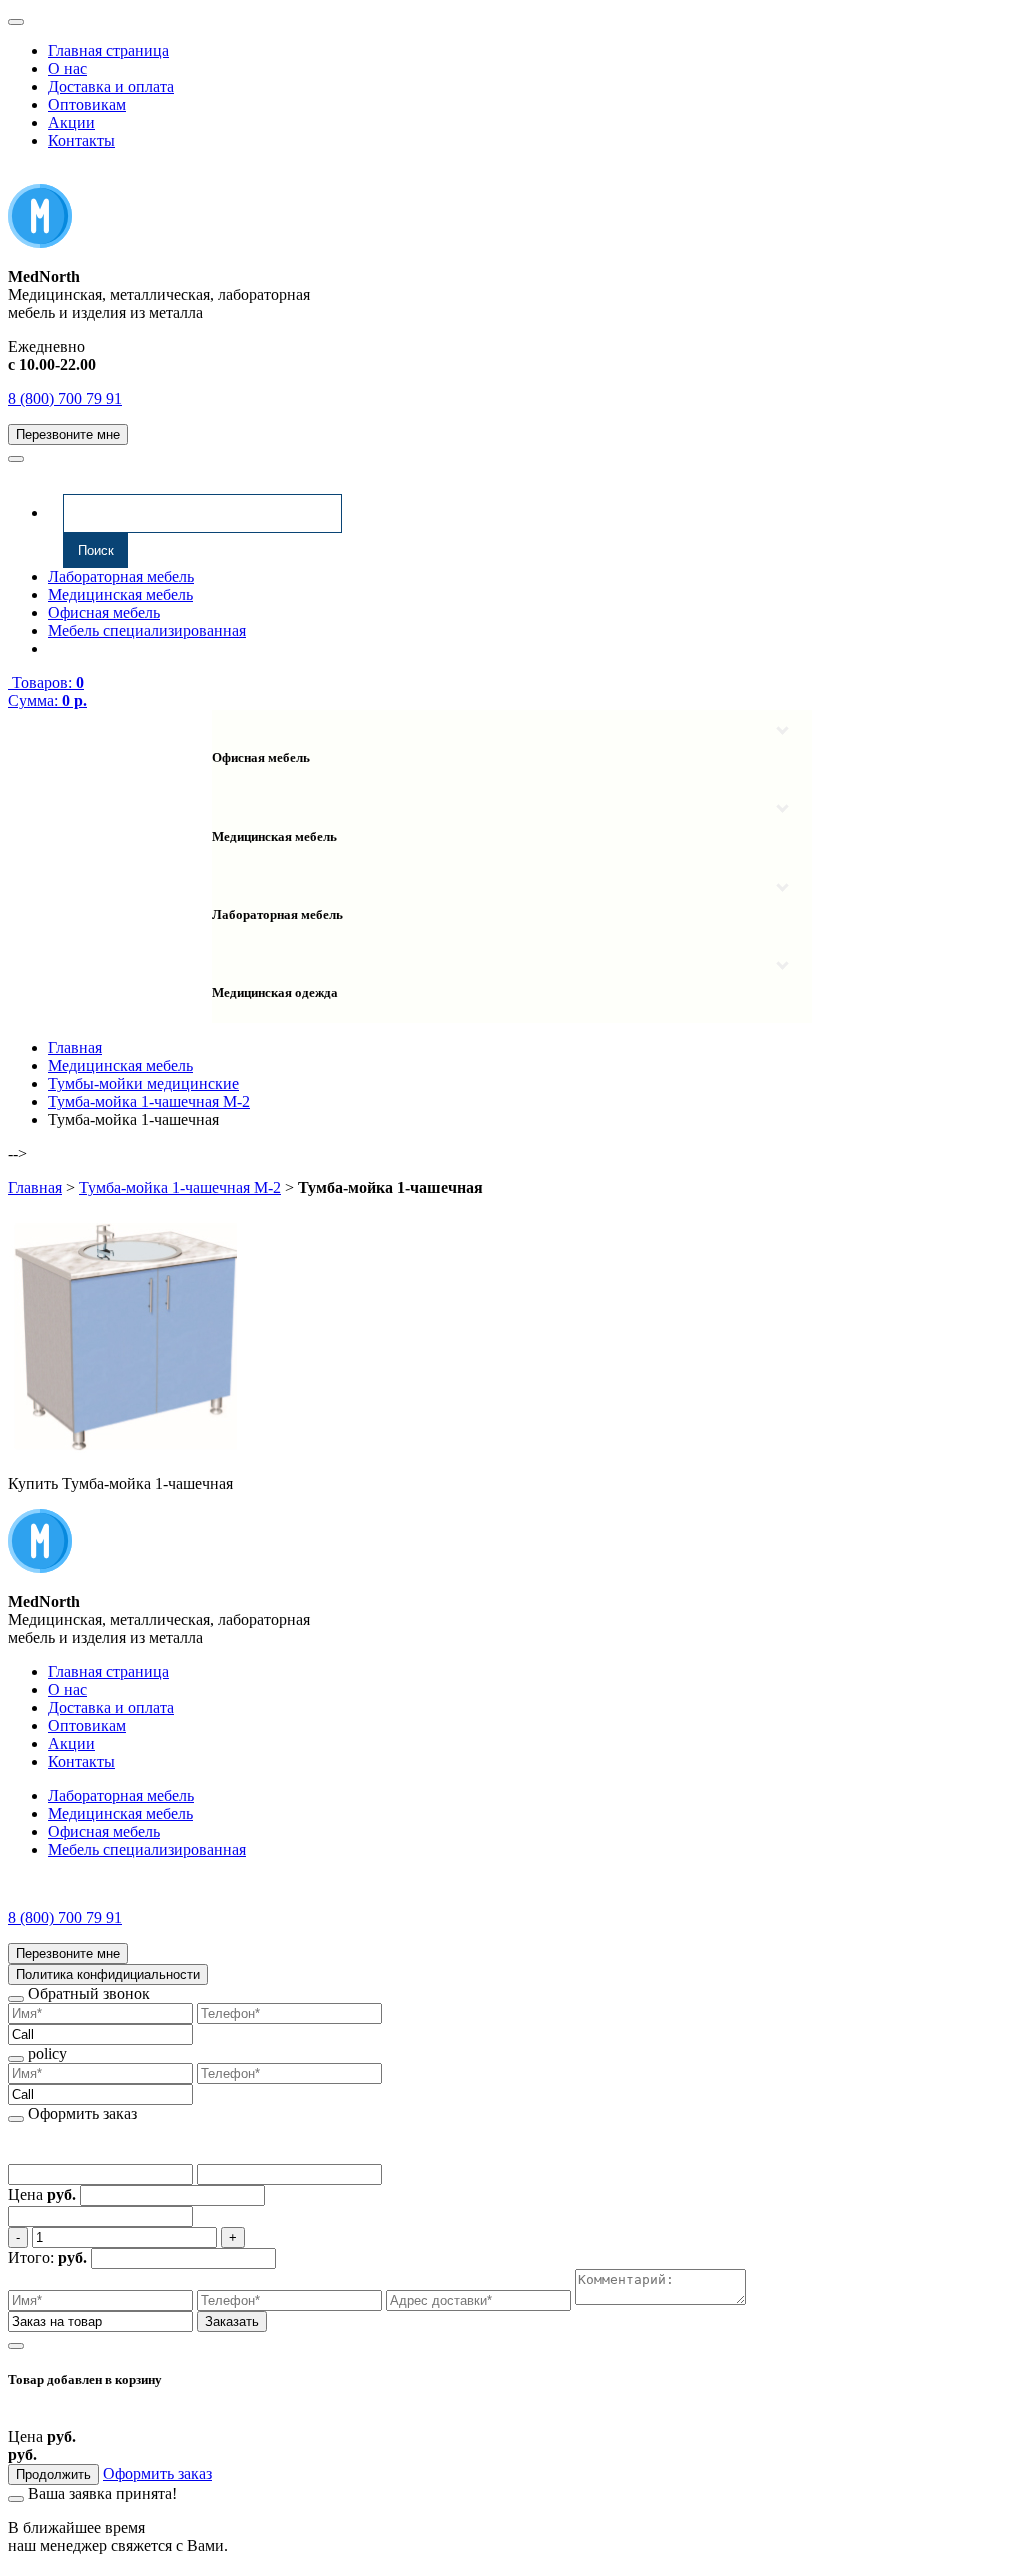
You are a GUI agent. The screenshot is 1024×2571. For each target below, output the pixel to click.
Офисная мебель (104, 612)
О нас (67, 68)
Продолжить (53, 2474)
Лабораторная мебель (121, 576)
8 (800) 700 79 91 (65, 398)
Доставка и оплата (111, 86)
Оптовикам (87, 104)
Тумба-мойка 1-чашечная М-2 (180, 1187)
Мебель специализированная (147, 630)
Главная (35, 1187)
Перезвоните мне (68, 434)
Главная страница (108, 50)
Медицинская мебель (120, 594)
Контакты (81, 140)
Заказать (232, 2321)
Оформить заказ (157, 2473)
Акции (71, 122)
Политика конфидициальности (108, 1974)
